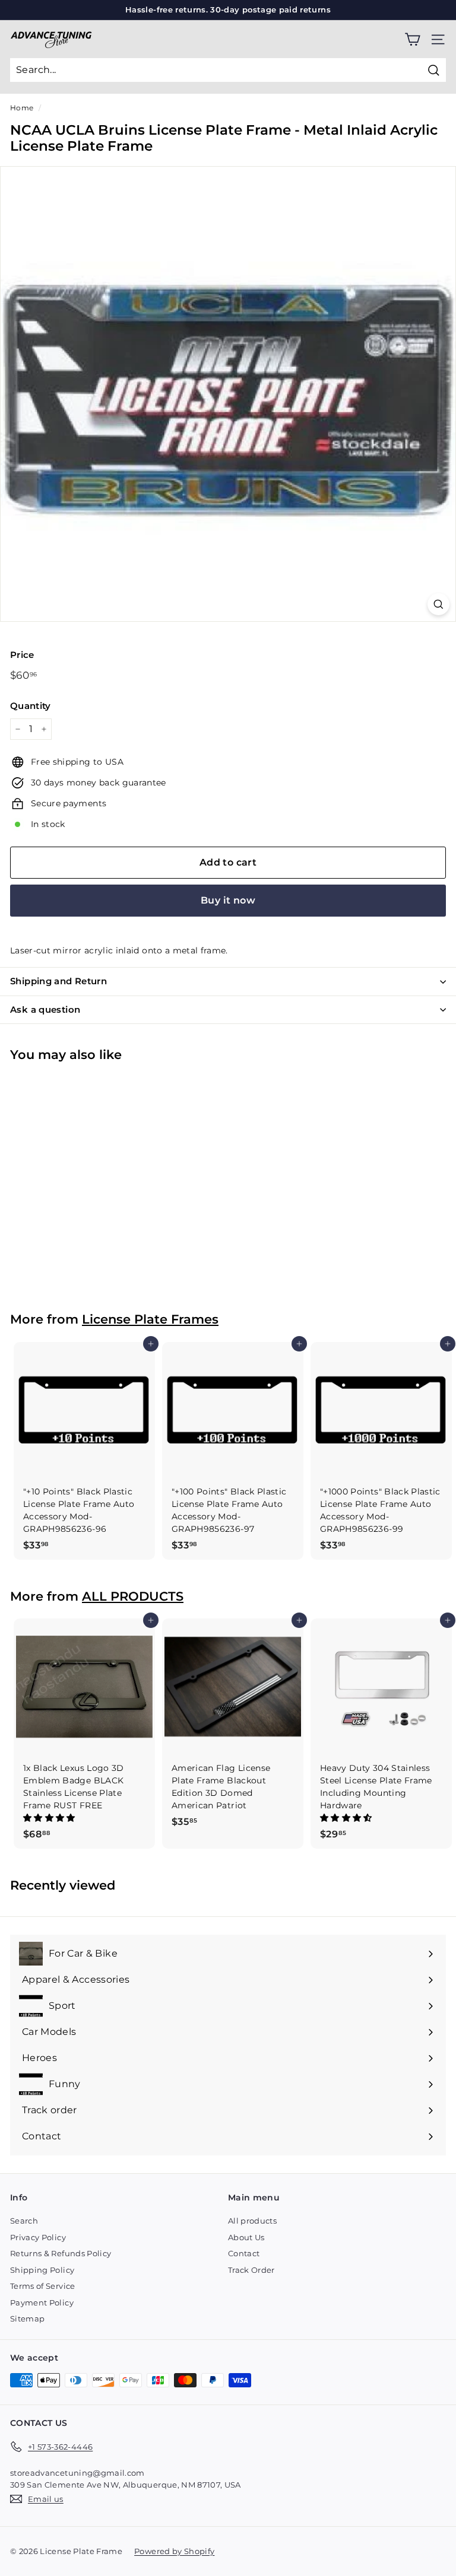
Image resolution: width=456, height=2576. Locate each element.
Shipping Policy (42, 2270)
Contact (244, 2253)
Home (22, 108)
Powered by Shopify (174, 2551)
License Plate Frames (150, 1319)
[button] (50, 1818)
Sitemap (27, 2319)
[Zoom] (438, 604)
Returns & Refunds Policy (61, 2253)
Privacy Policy (38, 2237)
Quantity (31, 706)
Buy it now (228, 900)
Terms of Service (43, 2286)
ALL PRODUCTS (133, 1596)
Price (22, 655)
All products (252, 2221)
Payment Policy (42, 2303)
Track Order (251, 2270)
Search (24, 2221)
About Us (246, 2237)
